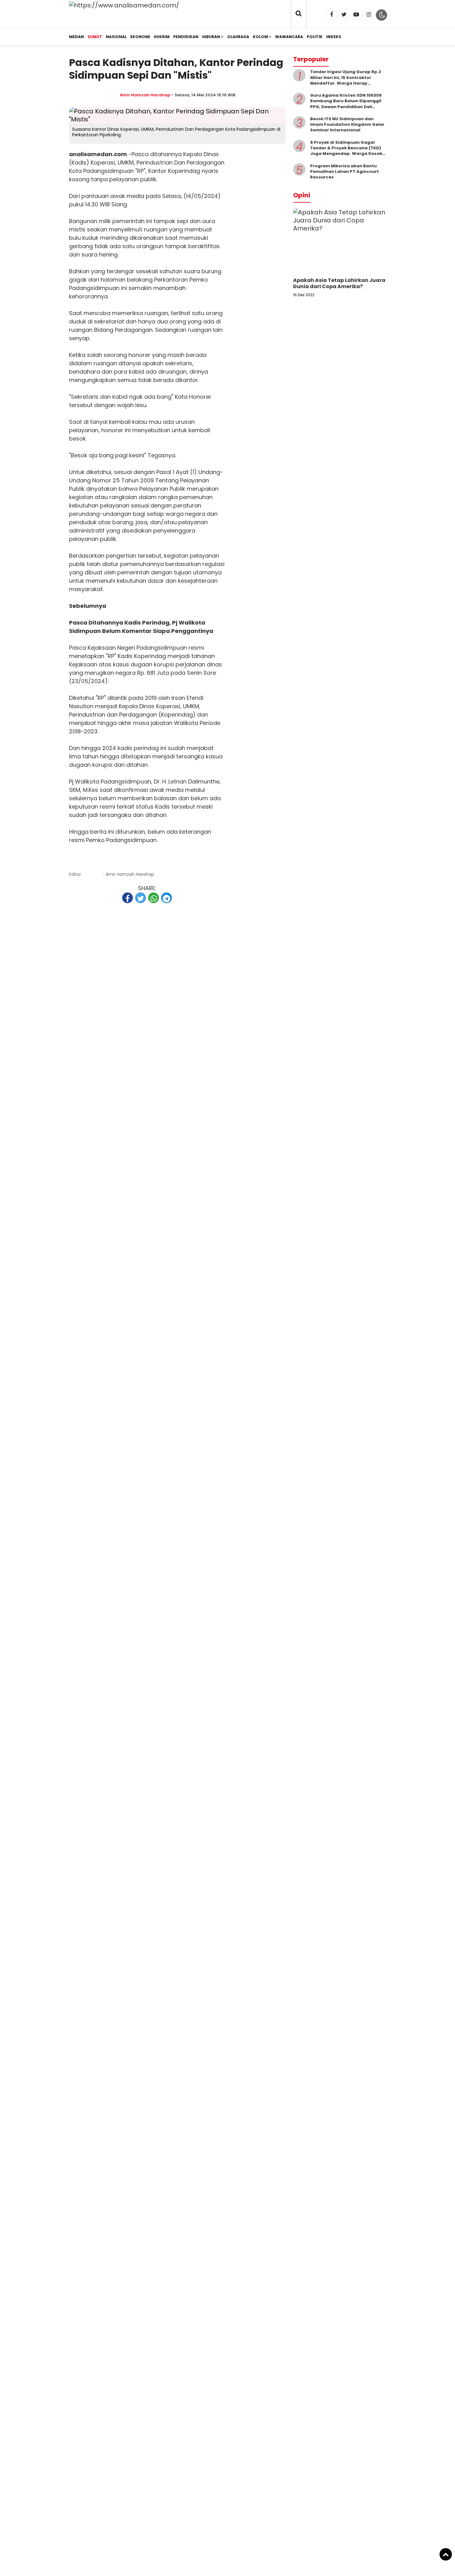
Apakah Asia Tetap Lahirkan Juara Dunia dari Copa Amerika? (339, 283)
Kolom (260, 37)
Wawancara (289, 37)
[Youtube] (356, 15)
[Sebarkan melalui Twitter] (141, 898)
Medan (76, 37)
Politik (315, 37)
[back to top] (446, 2554)
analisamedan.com (98, 154)
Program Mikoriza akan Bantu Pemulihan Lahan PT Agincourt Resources (344, 171)
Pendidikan (186, 37)
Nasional (116, 37)
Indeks (334, 37)
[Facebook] (332, 15)
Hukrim (162, 37)
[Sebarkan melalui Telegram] (167, 898)
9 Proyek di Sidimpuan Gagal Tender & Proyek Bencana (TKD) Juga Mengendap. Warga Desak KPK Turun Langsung (346, 151)
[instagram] (369, 15)
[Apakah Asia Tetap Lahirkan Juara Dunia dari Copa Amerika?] (340, 228)
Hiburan (211, 37)
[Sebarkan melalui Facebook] (128, 898)
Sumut (95, 37)
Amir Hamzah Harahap (145, 95)
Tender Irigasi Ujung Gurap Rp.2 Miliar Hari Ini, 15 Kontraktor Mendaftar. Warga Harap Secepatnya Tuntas (346, 80)
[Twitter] (344, 15)
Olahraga (238, 37)
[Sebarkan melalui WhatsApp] (154, 898)
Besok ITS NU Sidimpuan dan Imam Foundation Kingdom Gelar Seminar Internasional (347, 124)
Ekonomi (140, 37)
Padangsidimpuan (108, 171)
